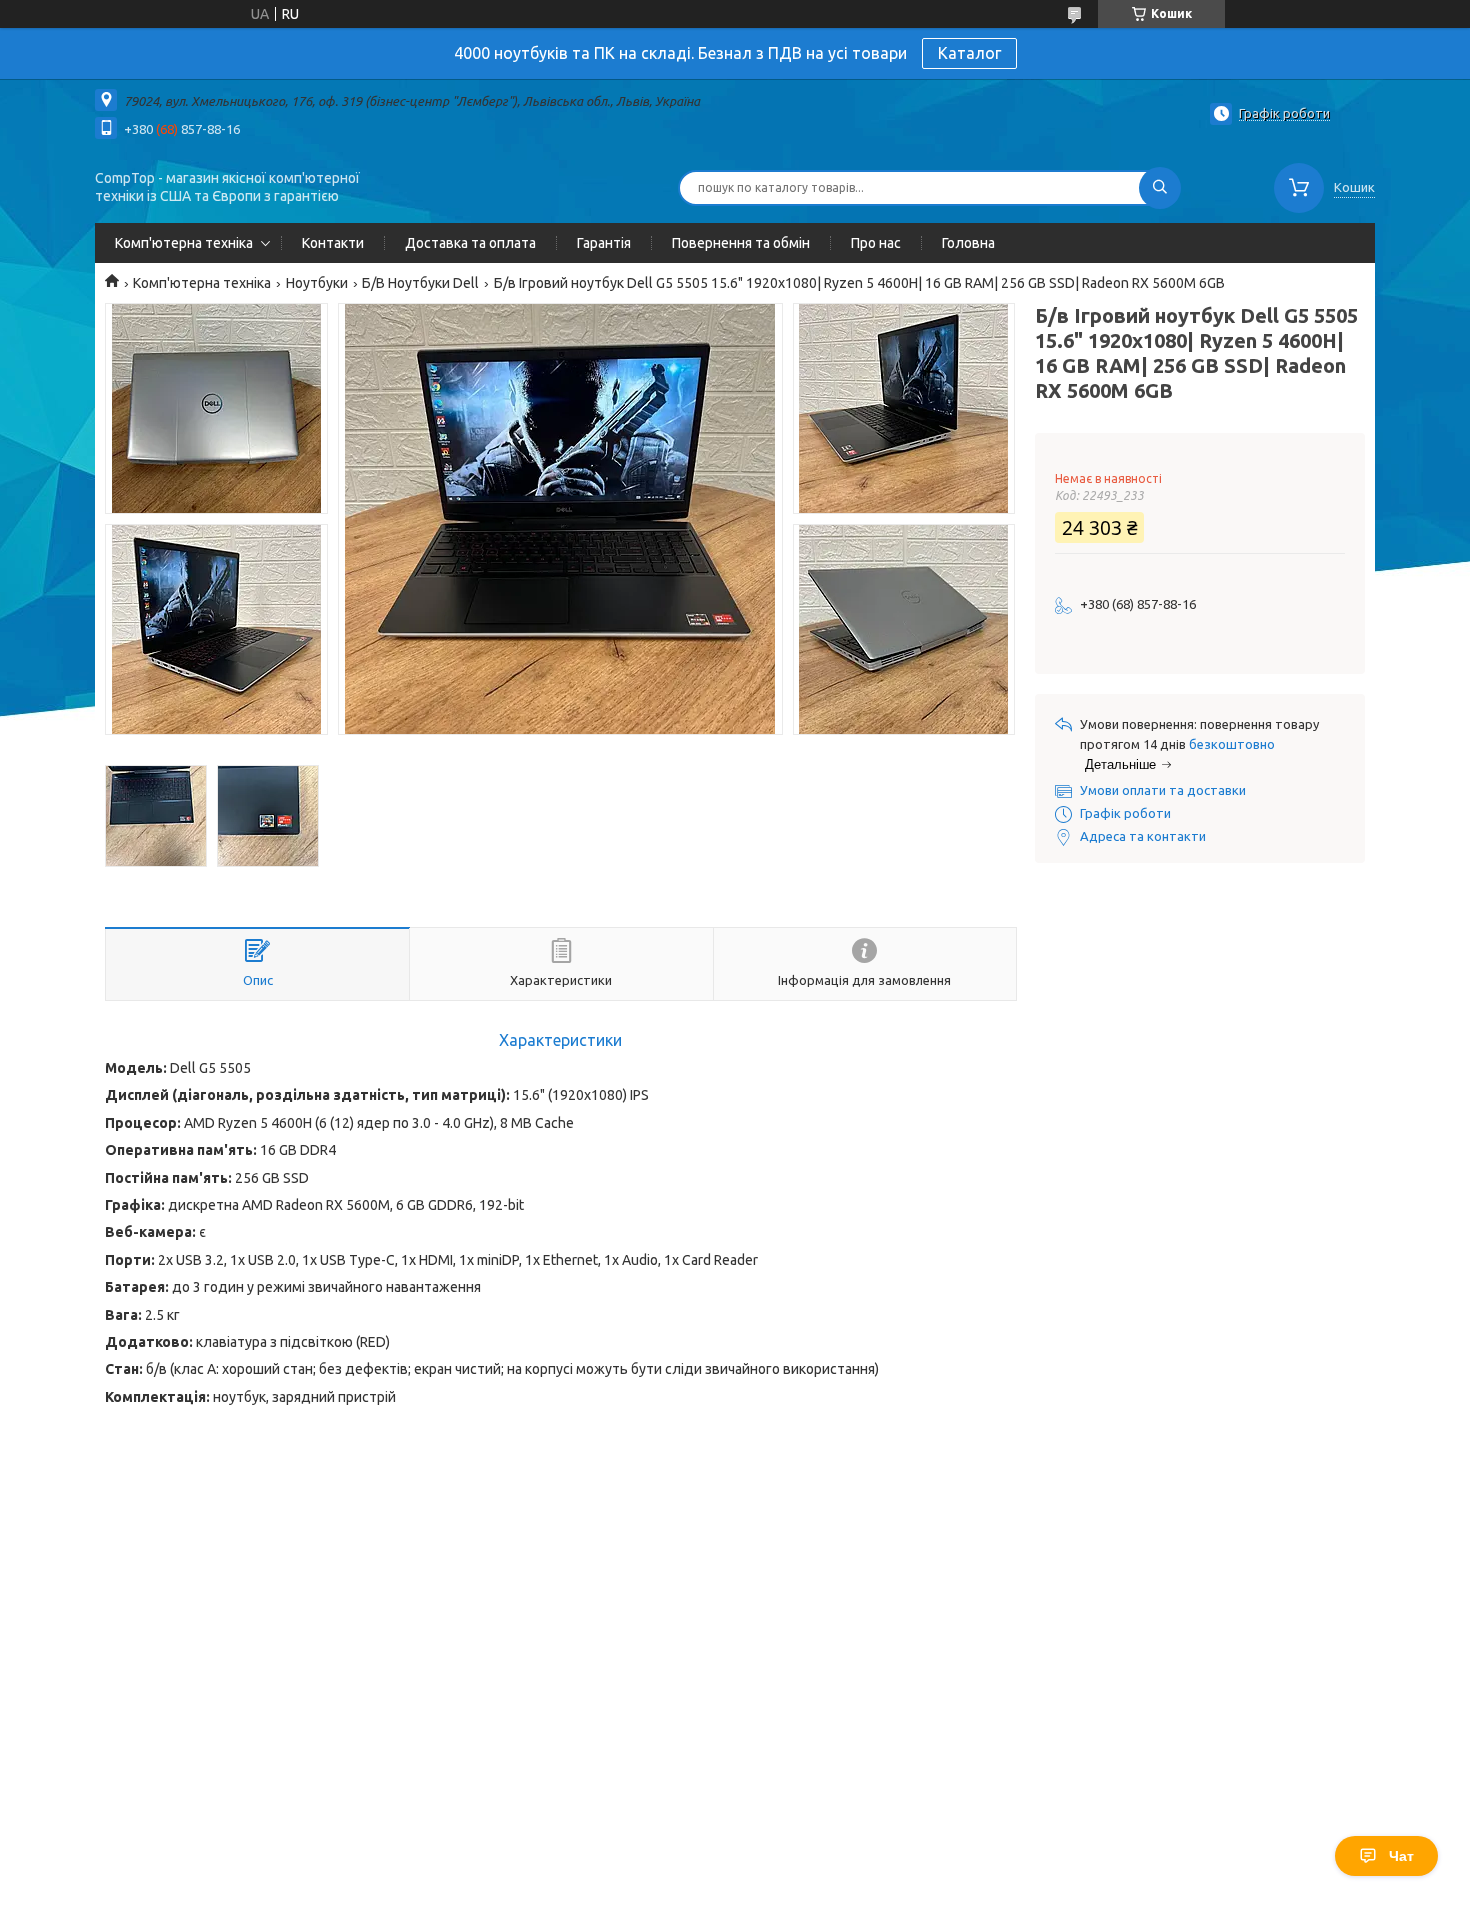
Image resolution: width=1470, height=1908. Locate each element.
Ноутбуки (317, 283)
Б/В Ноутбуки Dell (420, 283)
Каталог (969, 53)
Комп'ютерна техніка (184, 243)
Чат (1401, 1856)
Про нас (876, 243)
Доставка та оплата (470, 243)
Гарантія (604, 243)
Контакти (333, 243)
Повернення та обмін (741, 243)
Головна (968, 243)
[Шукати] (1160, 188)
